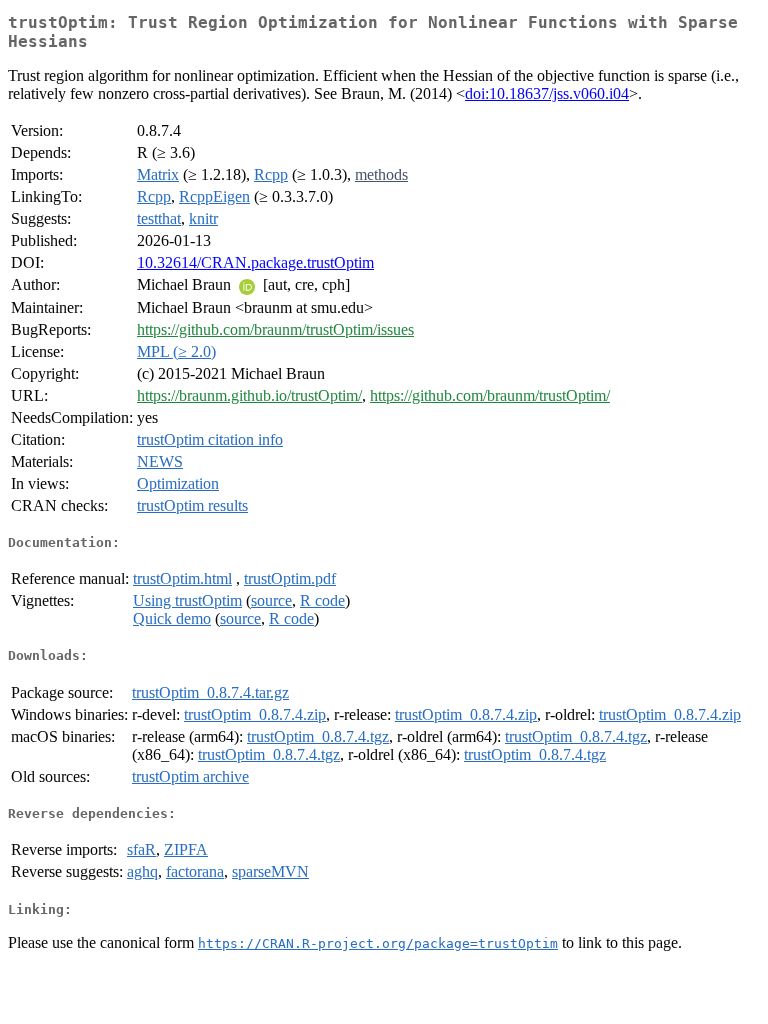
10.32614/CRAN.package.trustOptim (255, 262)
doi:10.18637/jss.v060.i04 (547, 93)
